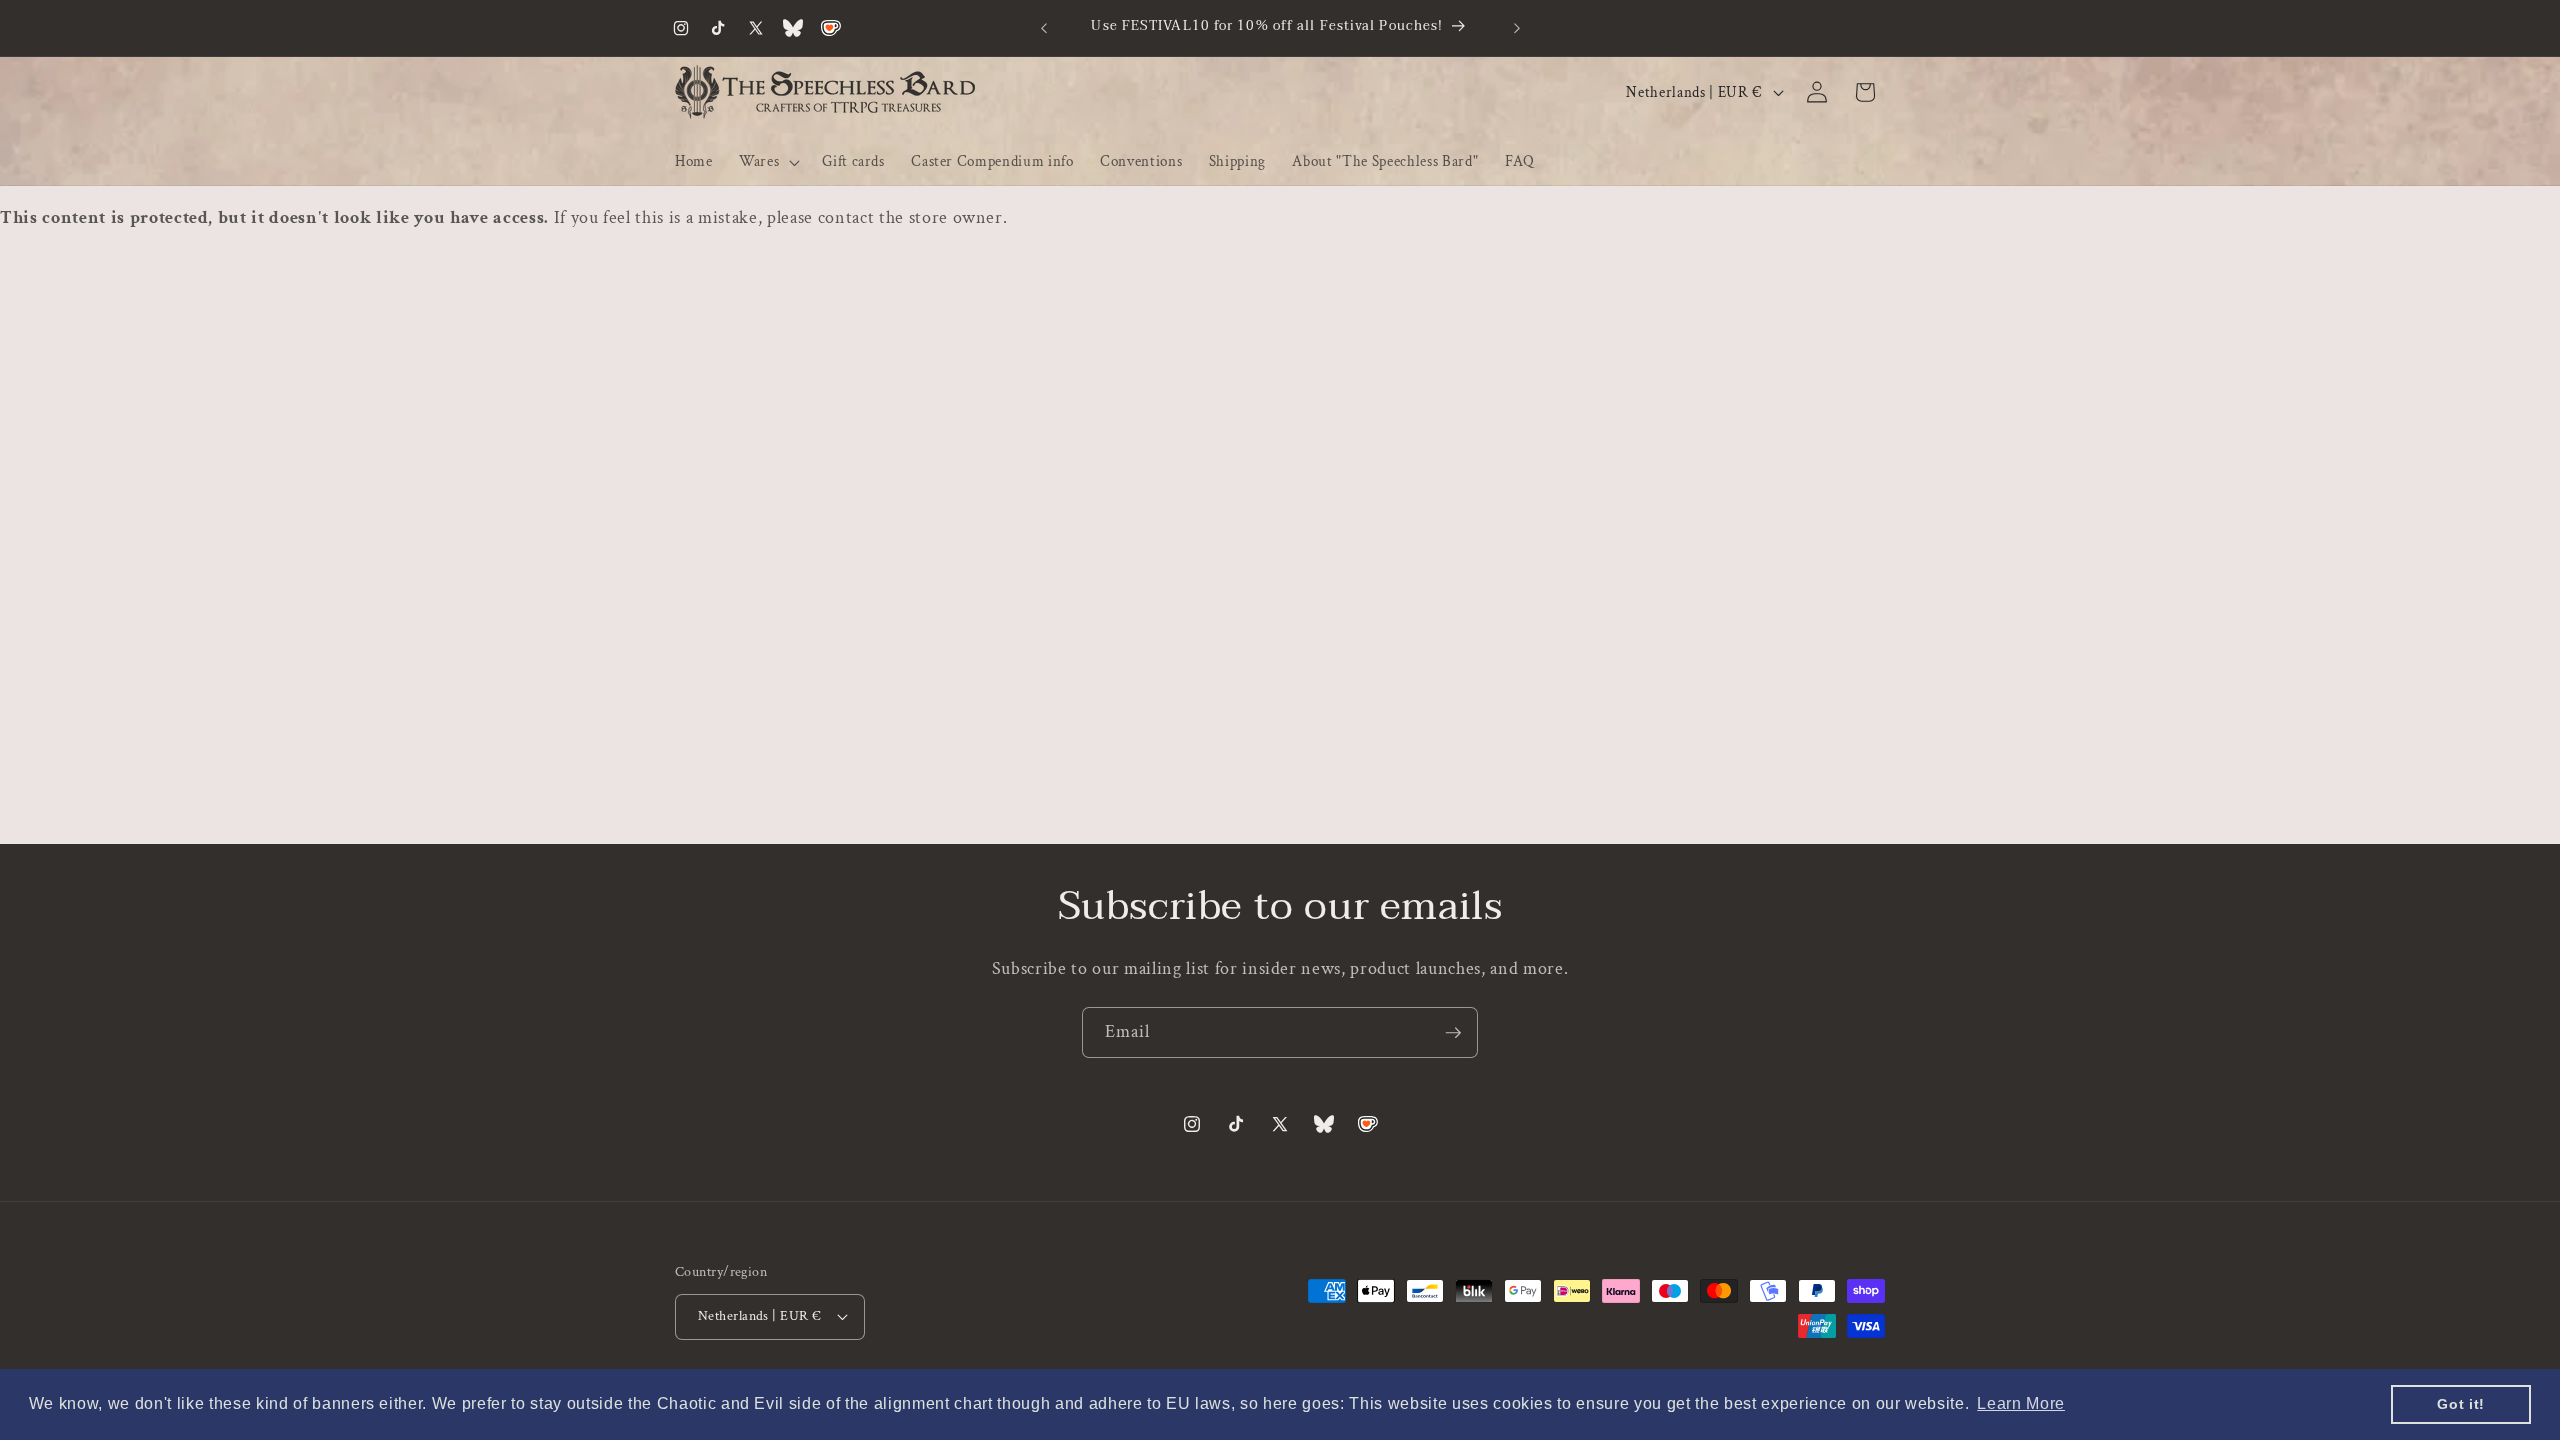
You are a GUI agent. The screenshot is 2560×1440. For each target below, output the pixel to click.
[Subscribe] (1453, 1033)
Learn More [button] (2021, 1403)
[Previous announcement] (1044, 28)
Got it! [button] (2461, 1404)
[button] (767, 162)
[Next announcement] (1517, 28)
